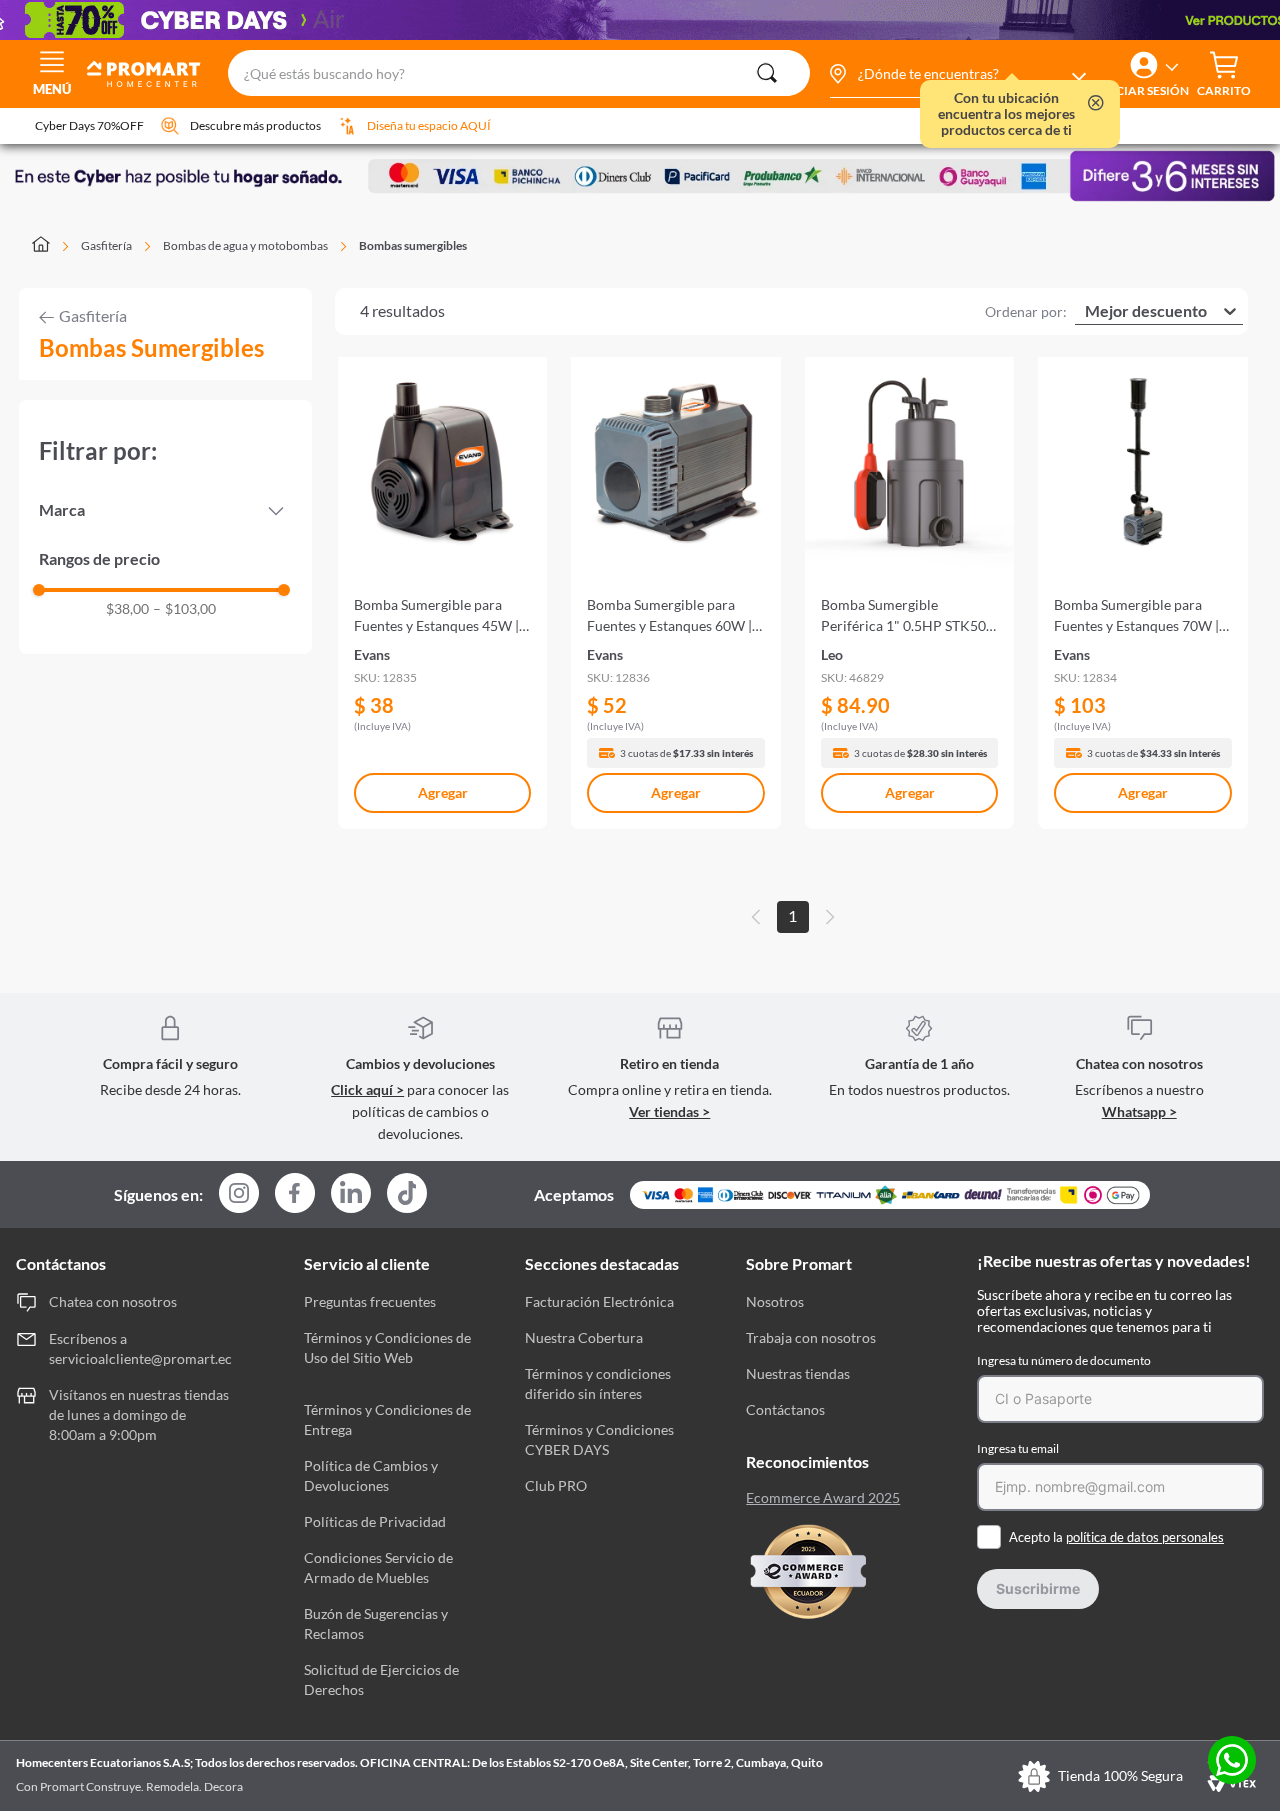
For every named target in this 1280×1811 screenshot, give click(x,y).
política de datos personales (1145, 1537)
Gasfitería (106, 245)
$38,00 (127, 609)
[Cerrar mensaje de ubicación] (1096, 104)
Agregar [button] (443, 792)
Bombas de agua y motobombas (245, 245)
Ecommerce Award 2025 (823, 1498)
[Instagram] (239, 1194)
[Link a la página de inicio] (52, 246)
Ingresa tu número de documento (1064, 1360)
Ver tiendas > (669, 1111)
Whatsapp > (1139, 1111)
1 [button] (792, 916)
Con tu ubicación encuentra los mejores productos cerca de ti (1006, 114)
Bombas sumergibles (413, 245)
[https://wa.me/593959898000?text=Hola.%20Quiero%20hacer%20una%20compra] (1232, 1761)
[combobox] (518, 74)
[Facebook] (295, 1194)
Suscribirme (1038, 1588)
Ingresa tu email (1018, 1448)
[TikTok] (407, 1193)
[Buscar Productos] (767, 73)
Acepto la (1116, 1537)
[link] (443, 584)
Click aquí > (367, 1089)
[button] (957, 74)
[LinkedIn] (351, 1193)
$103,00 (184, 609)
